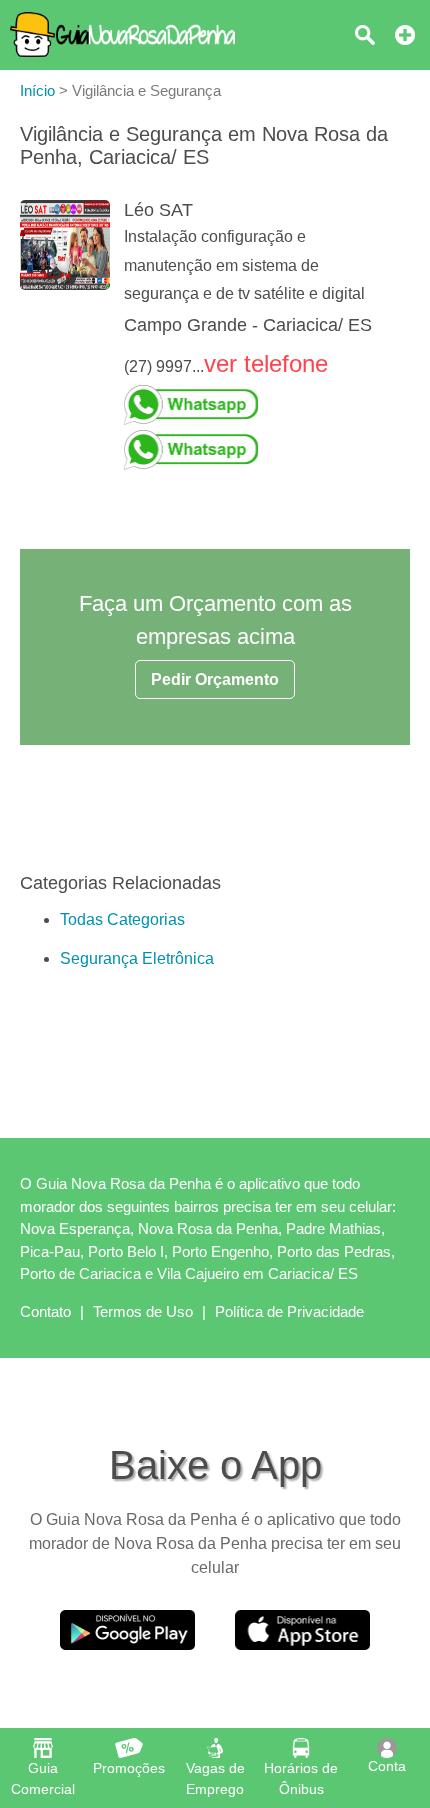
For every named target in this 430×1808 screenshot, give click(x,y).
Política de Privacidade (289, 1311)
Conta (387, 1766)
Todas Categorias (122, 919)
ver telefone (266, 363)
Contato (45, 1311)
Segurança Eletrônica (137, 958)
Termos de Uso (143, 1311)
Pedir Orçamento (215, 679)
